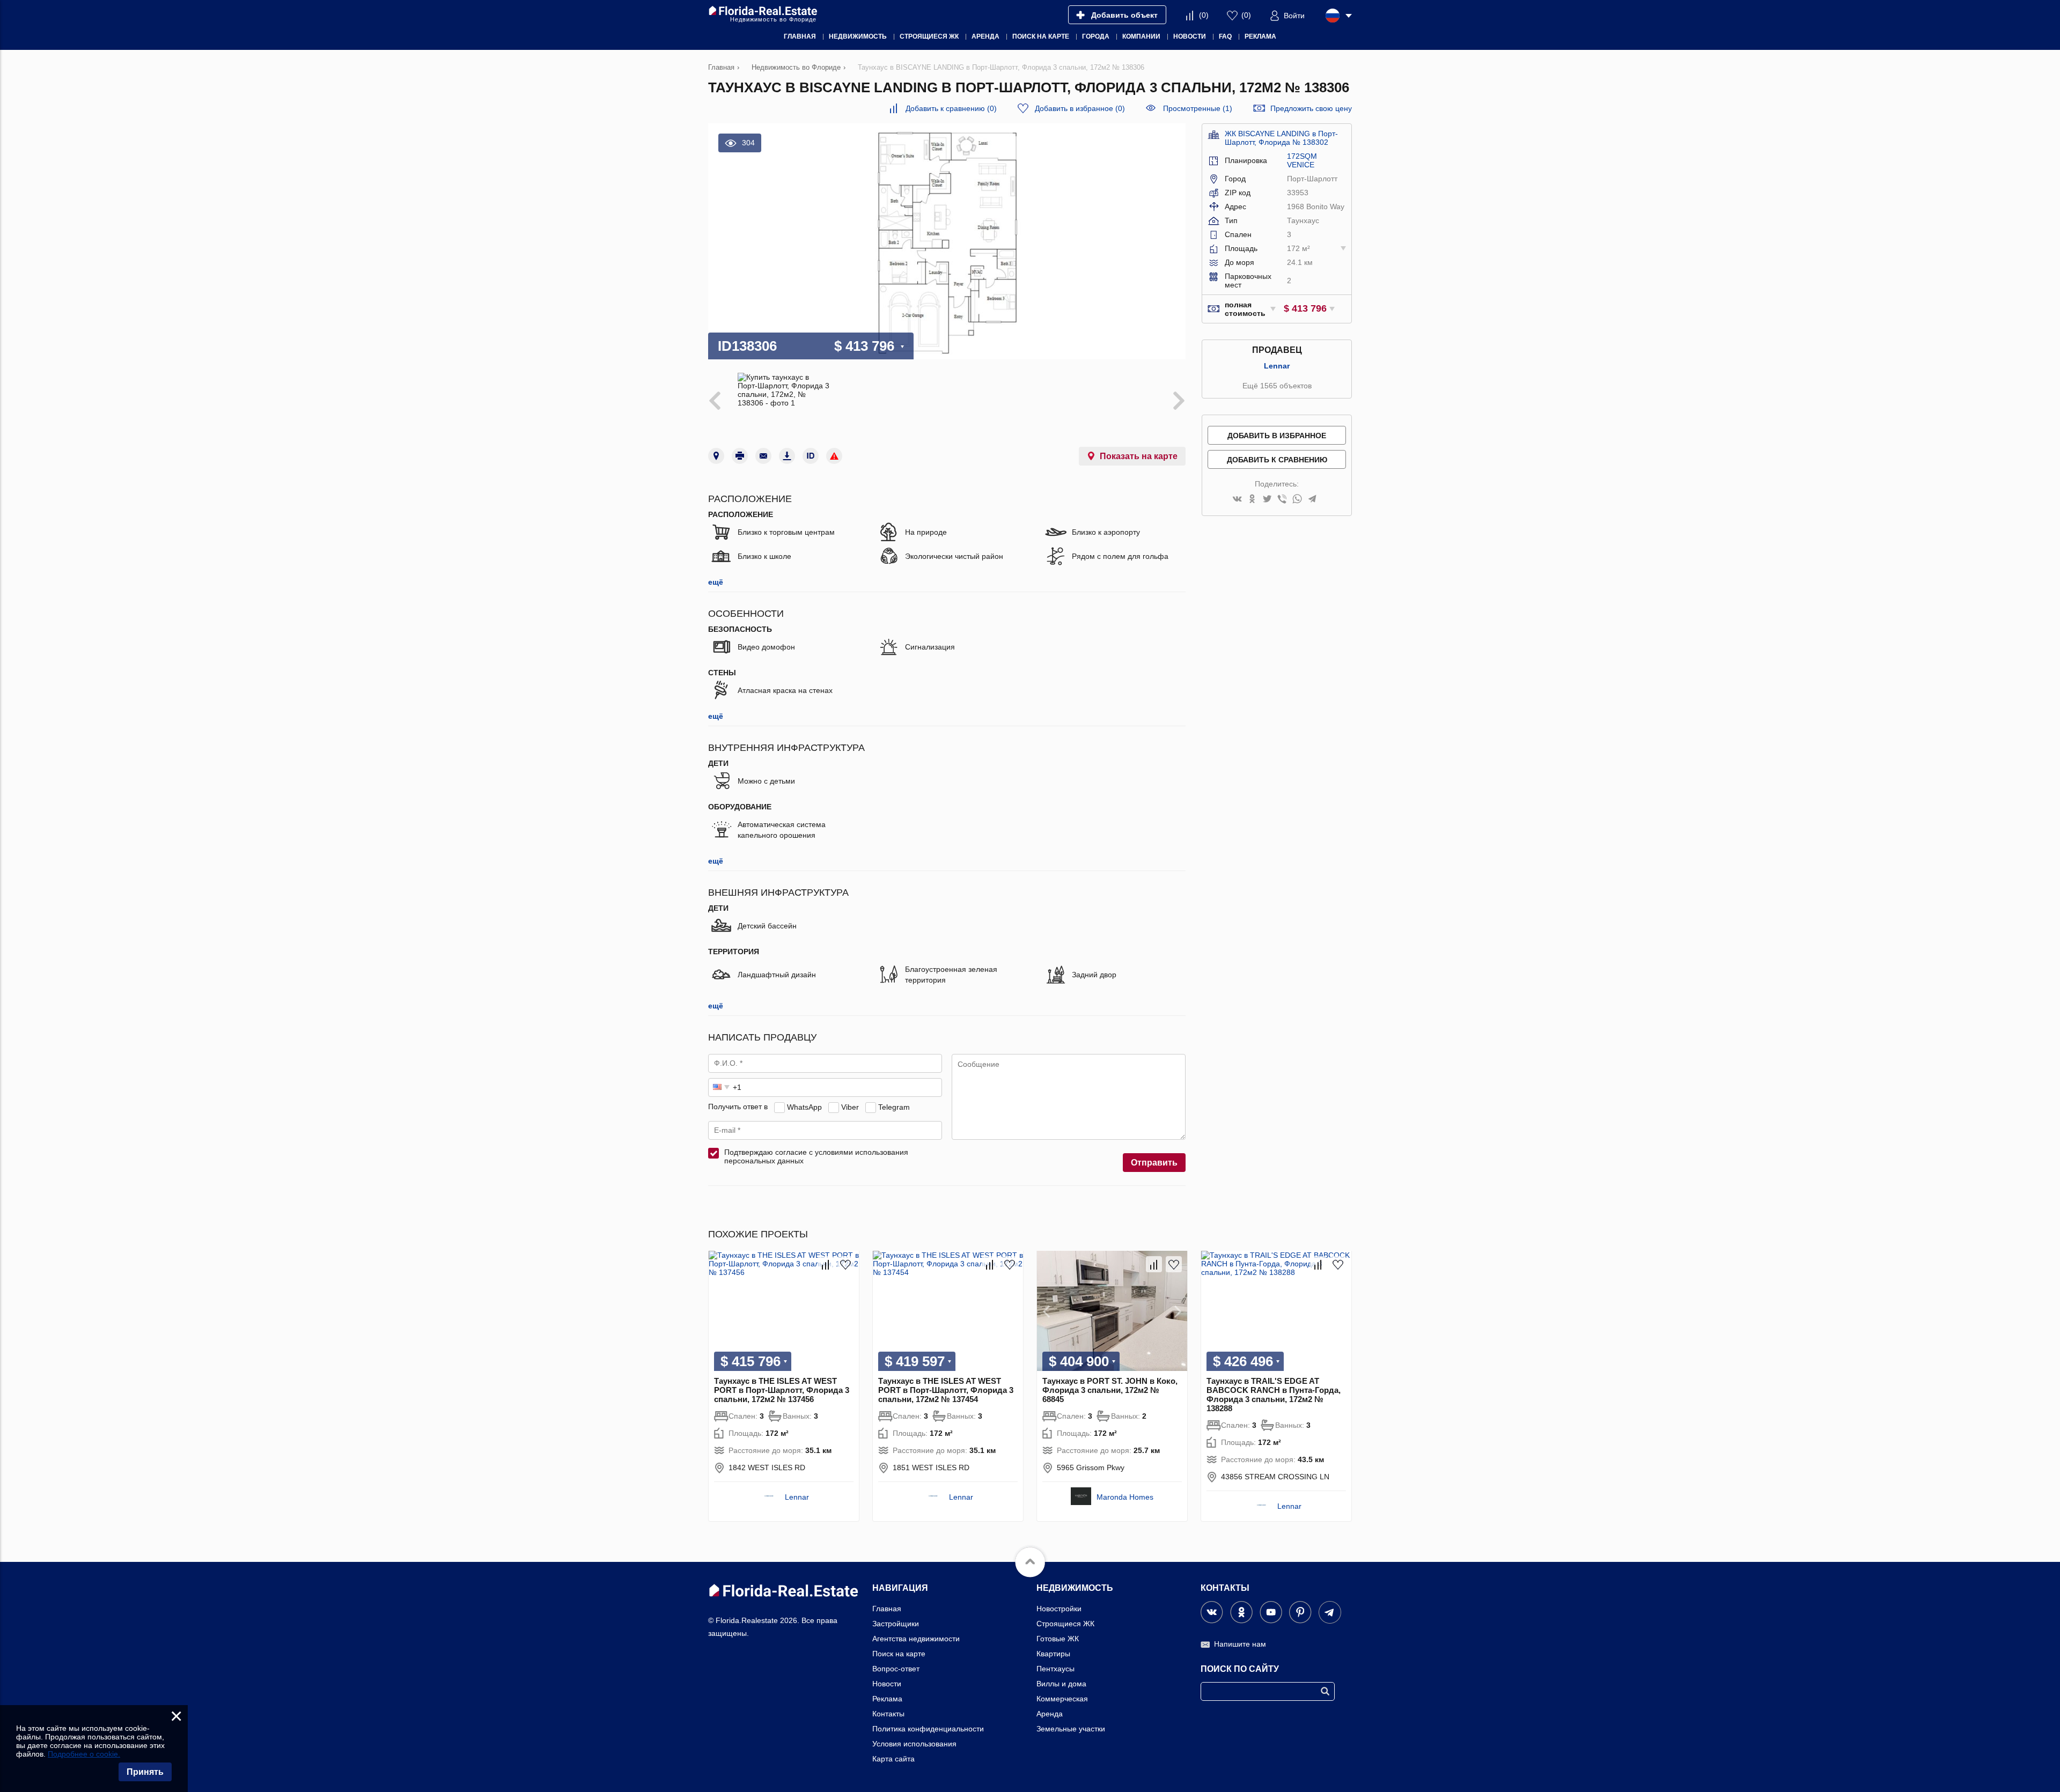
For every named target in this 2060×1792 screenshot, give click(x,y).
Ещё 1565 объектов (1277, 386)
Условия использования (914, 1744)
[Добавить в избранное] (845, 1264)
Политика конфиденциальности (928, 1729)
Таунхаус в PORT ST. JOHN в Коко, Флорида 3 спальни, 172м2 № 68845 (1110, 1390)
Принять (145, 1772)
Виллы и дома (1061, 1684)
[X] (1267, 500)
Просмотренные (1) (1198, 108)
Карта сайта (893, 1759)
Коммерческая (1062, 1699)
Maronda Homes (1125, 1497)
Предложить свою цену (1311, 108)
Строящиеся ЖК (1065, 1624)
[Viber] (1282, 500)
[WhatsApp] (1297, 500)
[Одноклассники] (1252, 500)
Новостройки (1059, 1609)
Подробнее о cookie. (84, 1754)
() (1204, 15)
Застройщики (896, 1624)
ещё (716, 582)
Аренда (1050, 1714)
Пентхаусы (1055, 1669)
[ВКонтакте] (1237, 500)
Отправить (1154, 1163)
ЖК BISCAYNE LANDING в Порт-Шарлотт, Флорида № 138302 (1281, 138)
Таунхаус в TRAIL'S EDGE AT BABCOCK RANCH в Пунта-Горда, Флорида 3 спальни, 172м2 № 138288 (1274, 1395)
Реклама (887, 1699)
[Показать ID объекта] (811, 456)
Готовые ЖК (1058, 1639)
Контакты (888, 1714)
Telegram (894, 1107)
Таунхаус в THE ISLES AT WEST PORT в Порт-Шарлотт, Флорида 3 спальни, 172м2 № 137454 (946, 1390)
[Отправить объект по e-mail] (763, 456)
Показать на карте (1139, 456)
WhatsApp (804, 1107)
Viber (850, 1107)
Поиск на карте (899, 1654)
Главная (887, 1609)
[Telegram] (1312, 500)
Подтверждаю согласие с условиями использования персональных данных (816, 1156)
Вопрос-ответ (896, 1669)
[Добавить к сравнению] (826, 1264)
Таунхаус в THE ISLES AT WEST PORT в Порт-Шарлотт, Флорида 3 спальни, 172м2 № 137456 (782, 1390)
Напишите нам (1240, 1644)
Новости (887, 1684)
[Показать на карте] (716, 456)
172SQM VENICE (1302, 160)
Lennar (1277, 366)
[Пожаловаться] (834, 456)
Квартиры (1053, 1654)
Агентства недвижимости (916, 1639)
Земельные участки (1071, 1729)
